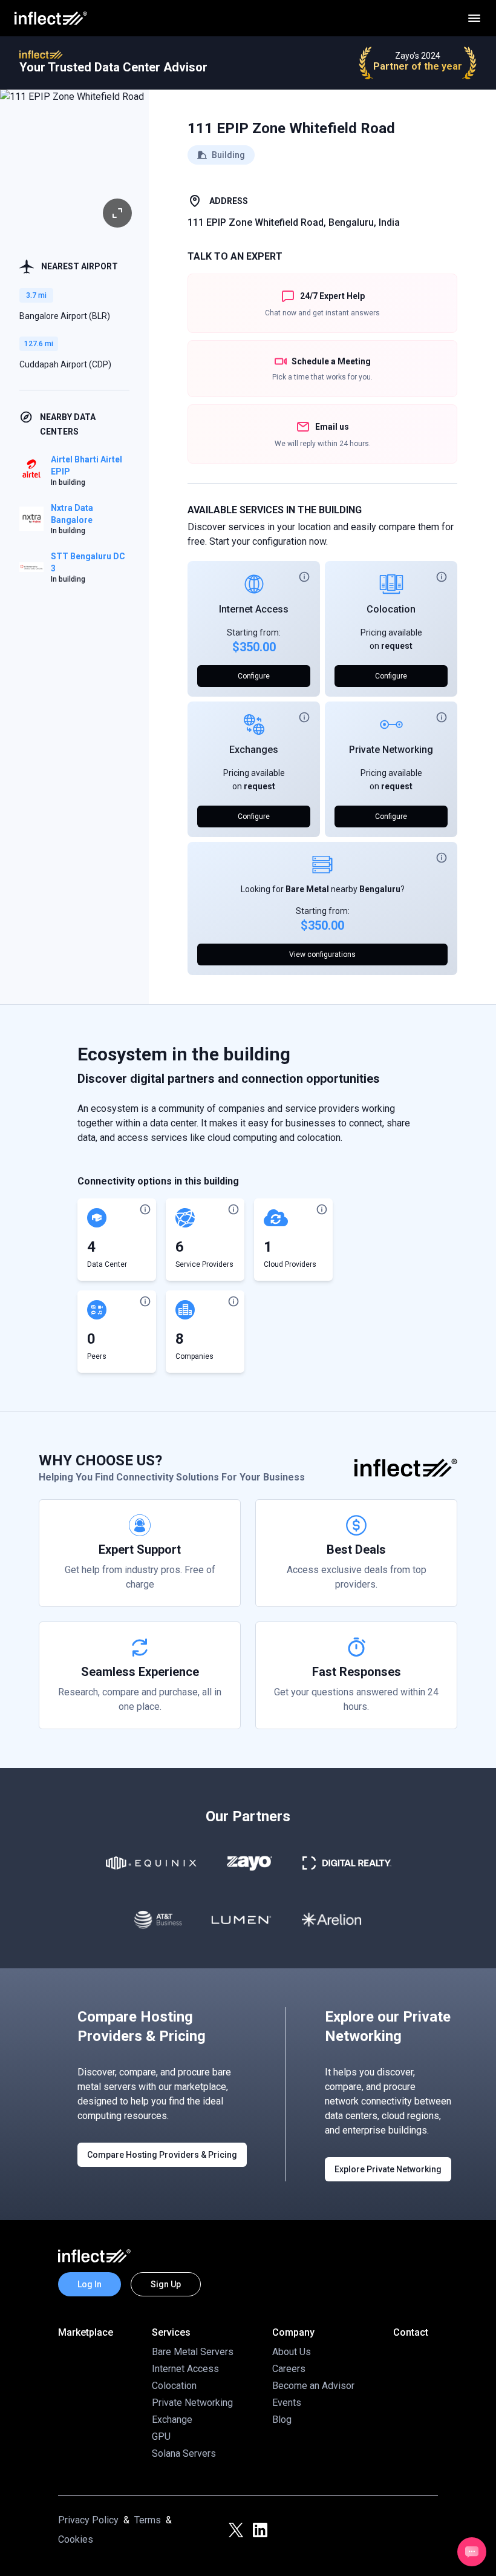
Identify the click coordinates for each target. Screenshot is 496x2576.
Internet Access (254, 609)
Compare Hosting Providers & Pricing (162, 2155)
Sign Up (166, 2284)
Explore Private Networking (388, 2169)
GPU (161, 2436)
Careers (289, 2369)
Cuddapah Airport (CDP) (65, 364)
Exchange (172, 2420)
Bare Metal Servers (193, 2352)
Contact (411, 2332)
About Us (292, 2352)
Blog (282, 2420)
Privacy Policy (88, 2520)
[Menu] (474, 18)
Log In (90, 2284)
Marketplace (86, 2332)
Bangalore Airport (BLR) (65, 316)
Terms (148, 2520)
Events (287, 2403)
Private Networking (391, 750)
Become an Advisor (313, 2386)
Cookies (76, 2539)
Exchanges (254, 750)
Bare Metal (307, 889)
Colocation (391, 609)
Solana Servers (184, 2453)
